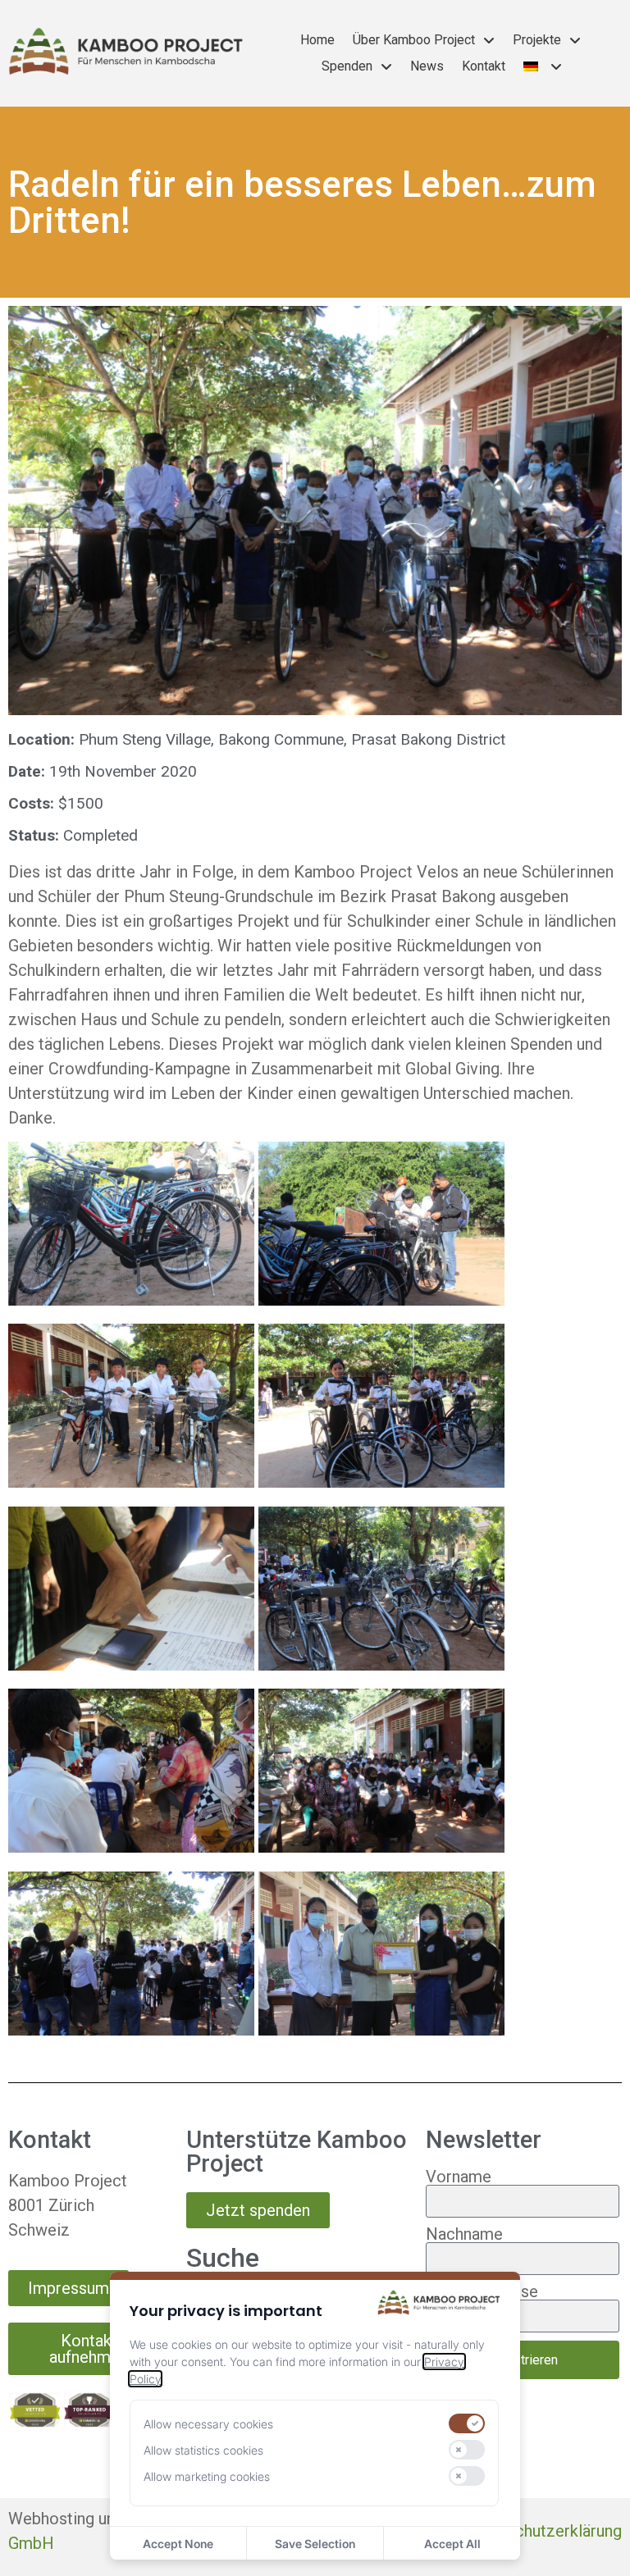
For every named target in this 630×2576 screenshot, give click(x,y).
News (427, 66)
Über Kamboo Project (414, 40)
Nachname (464, 2234)
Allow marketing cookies (207, 2476)
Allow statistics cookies (203, 2450)
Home (317, 40)
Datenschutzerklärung (543, 2531)
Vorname (459, 2177)
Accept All (452, 2544)
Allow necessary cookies (208, 2424)
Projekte (537, 40)
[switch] (467, 2423)
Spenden (347, 66)
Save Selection (315, 2544)
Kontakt (484, 66)
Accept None (178, 2544)
